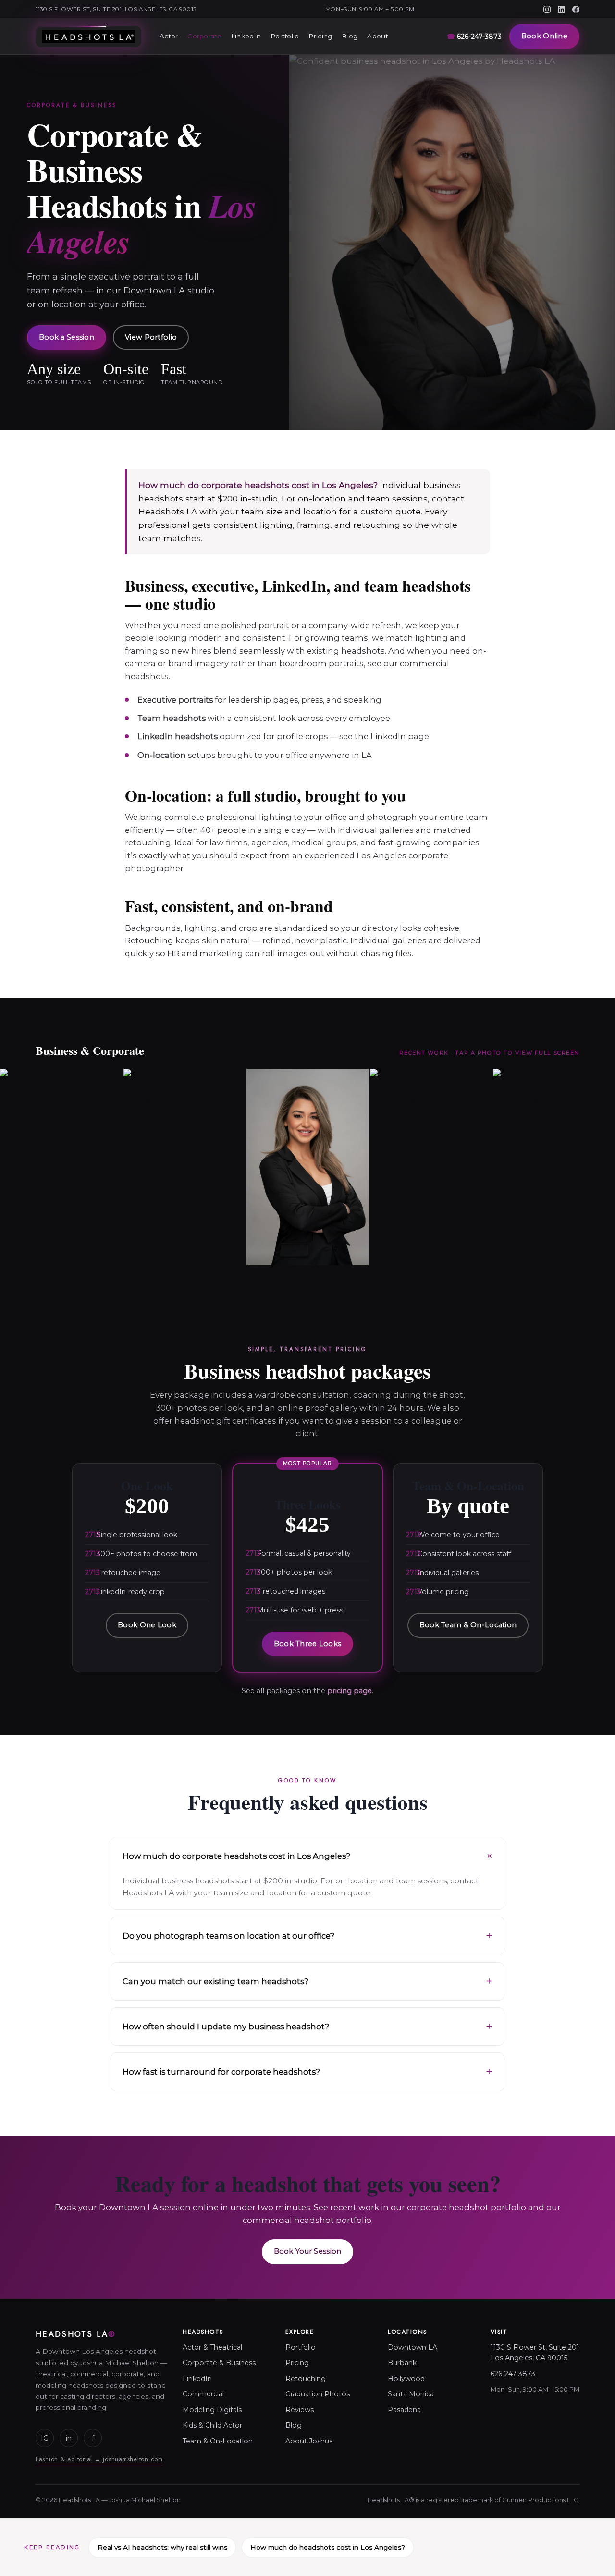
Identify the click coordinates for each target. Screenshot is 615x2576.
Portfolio (285, 36)
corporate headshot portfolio (467, 2207)
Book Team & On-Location (468, 1625)
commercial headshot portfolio (307, 2220)
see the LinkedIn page (384, 736)
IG (45, 2438)
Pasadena (404, 2410)
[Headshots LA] (88, 37)
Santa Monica (411, 2394)
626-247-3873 (474, 37)
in (69, 2438)
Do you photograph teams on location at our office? (228, 1936)
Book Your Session (308, 2251)
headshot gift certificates (225, 1421)
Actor (169, 36)
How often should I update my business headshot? (226, 2027)
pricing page (350, 1691)
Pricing (320, 36)
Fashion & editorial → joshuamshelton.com (99, 2459)
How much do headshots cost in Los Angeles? (328, 2547)
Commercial (203, 2394)
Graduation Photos (318, 2394)
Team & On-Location (218, 2441)
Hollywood (406, 2379)
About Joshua (309, 2441)
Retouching (306, 2379)
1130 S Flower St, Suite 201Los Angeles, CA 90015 (535, 2353)
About (377, 36)
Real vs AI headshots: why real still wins (162, 2547)
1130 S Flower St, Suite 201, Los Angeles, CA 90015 (116, 9)
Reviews (300, 2410)
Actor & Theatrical (212, 2347)
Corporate (204, 36)
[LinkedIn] (561, 9)
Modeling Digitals (212, 2410)
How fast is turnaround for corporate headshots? (221, 2072)
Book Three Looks (308, 1644)
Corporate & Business (219, 2363)
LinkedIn (246, 36)
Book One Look (147, 1625)
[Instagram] (547, 9)
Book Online (544, 36)
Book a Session (67, 337)
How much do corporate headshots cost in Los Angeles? (236, 1856)
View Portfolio (151, 337)
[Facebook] (576, 9)
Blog (350, 36)
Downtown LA (412, 2347)
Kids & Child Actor (212, 2425)
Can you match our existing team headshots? (215, 1981)
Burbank (402, 2363)
